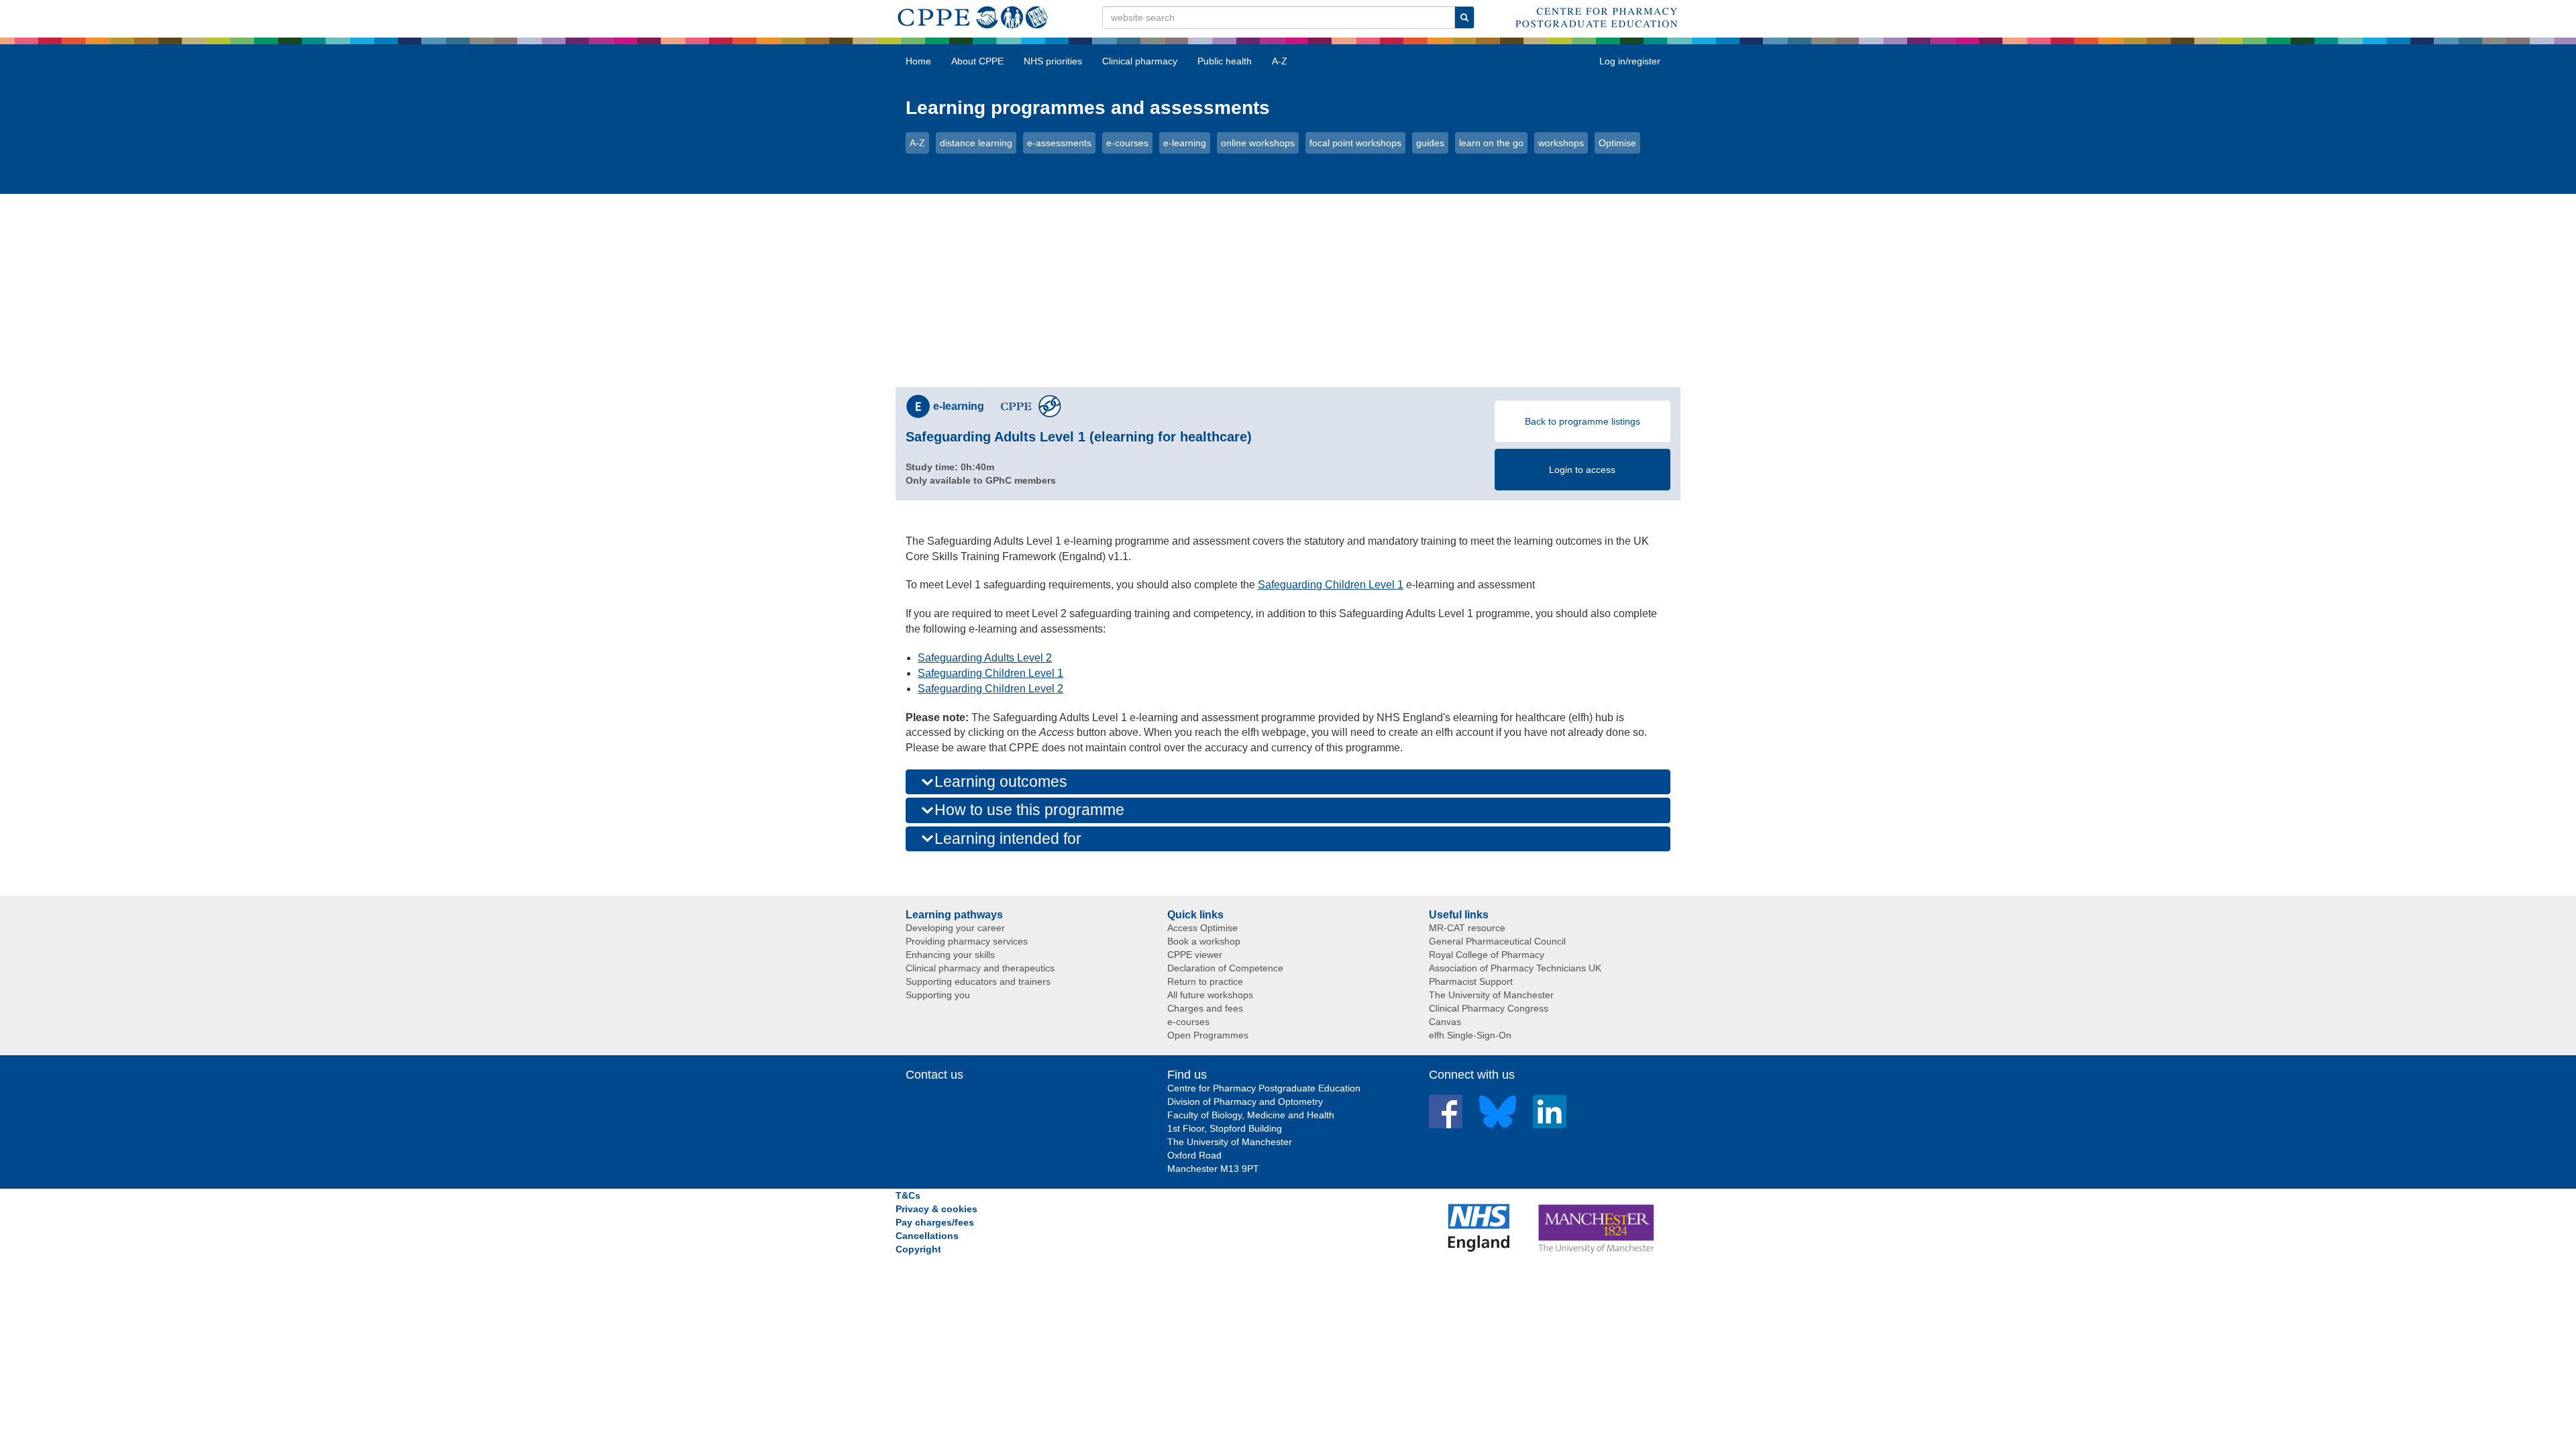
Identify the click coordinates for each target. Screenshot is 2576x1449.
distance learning (976, 143)
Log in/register (1630, 61)
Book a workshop (1204, 941)
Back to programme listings (1582, 421)
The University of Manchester (1491, 995)
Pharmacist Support (1471, 981)
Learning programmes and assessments (1088, 108)
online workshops (1258, 143)
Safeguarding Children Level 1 (1331, 585)
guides (1430, 143)
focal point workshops (1355, 143)
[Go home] (973, 15)
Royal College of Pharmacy (1487, 955)
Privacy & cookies (936, 1209)
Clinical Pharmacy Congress (1489, 1008)
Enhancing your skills (950, 955)
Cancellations (927, 1236)
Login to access (1582, 470)
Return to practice (1205, 981)
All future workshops (1210, 995)
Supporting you (938, 995)
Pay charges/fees (935, 1222)
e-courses (1127, 143)
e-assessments (1059, 143)
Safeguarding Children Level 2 (990, 689)
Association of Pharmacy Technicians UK (1515, 968)
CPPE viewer (1195, 955)
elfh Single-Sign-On (1470, 1035)
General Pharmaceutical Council (1497, 941)
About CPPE (977, 61)
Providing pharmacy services (967, 941)
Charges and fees (1205, 1008)
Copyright (918, 1249)
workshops (1561, 143)
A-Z (1280, 61)
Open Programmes (1208, 1035)
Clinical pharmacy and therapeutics (980, 968)
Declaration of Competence (1225, 968)
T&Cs (908, 1195)
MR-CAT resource (1467, 928)
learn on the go (1491, 143)
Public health (1225, 61)
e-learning (1185, 143)
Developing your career (955, 928)
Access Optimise (1202, 928)
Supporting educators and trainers (978, 981)
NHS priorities (1053, 61)
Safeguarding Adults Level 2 (985, 658)
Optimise (1617, 143)
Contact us (934, 1075)
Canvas (1445, 1022)
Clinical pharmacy (1140, 61)
